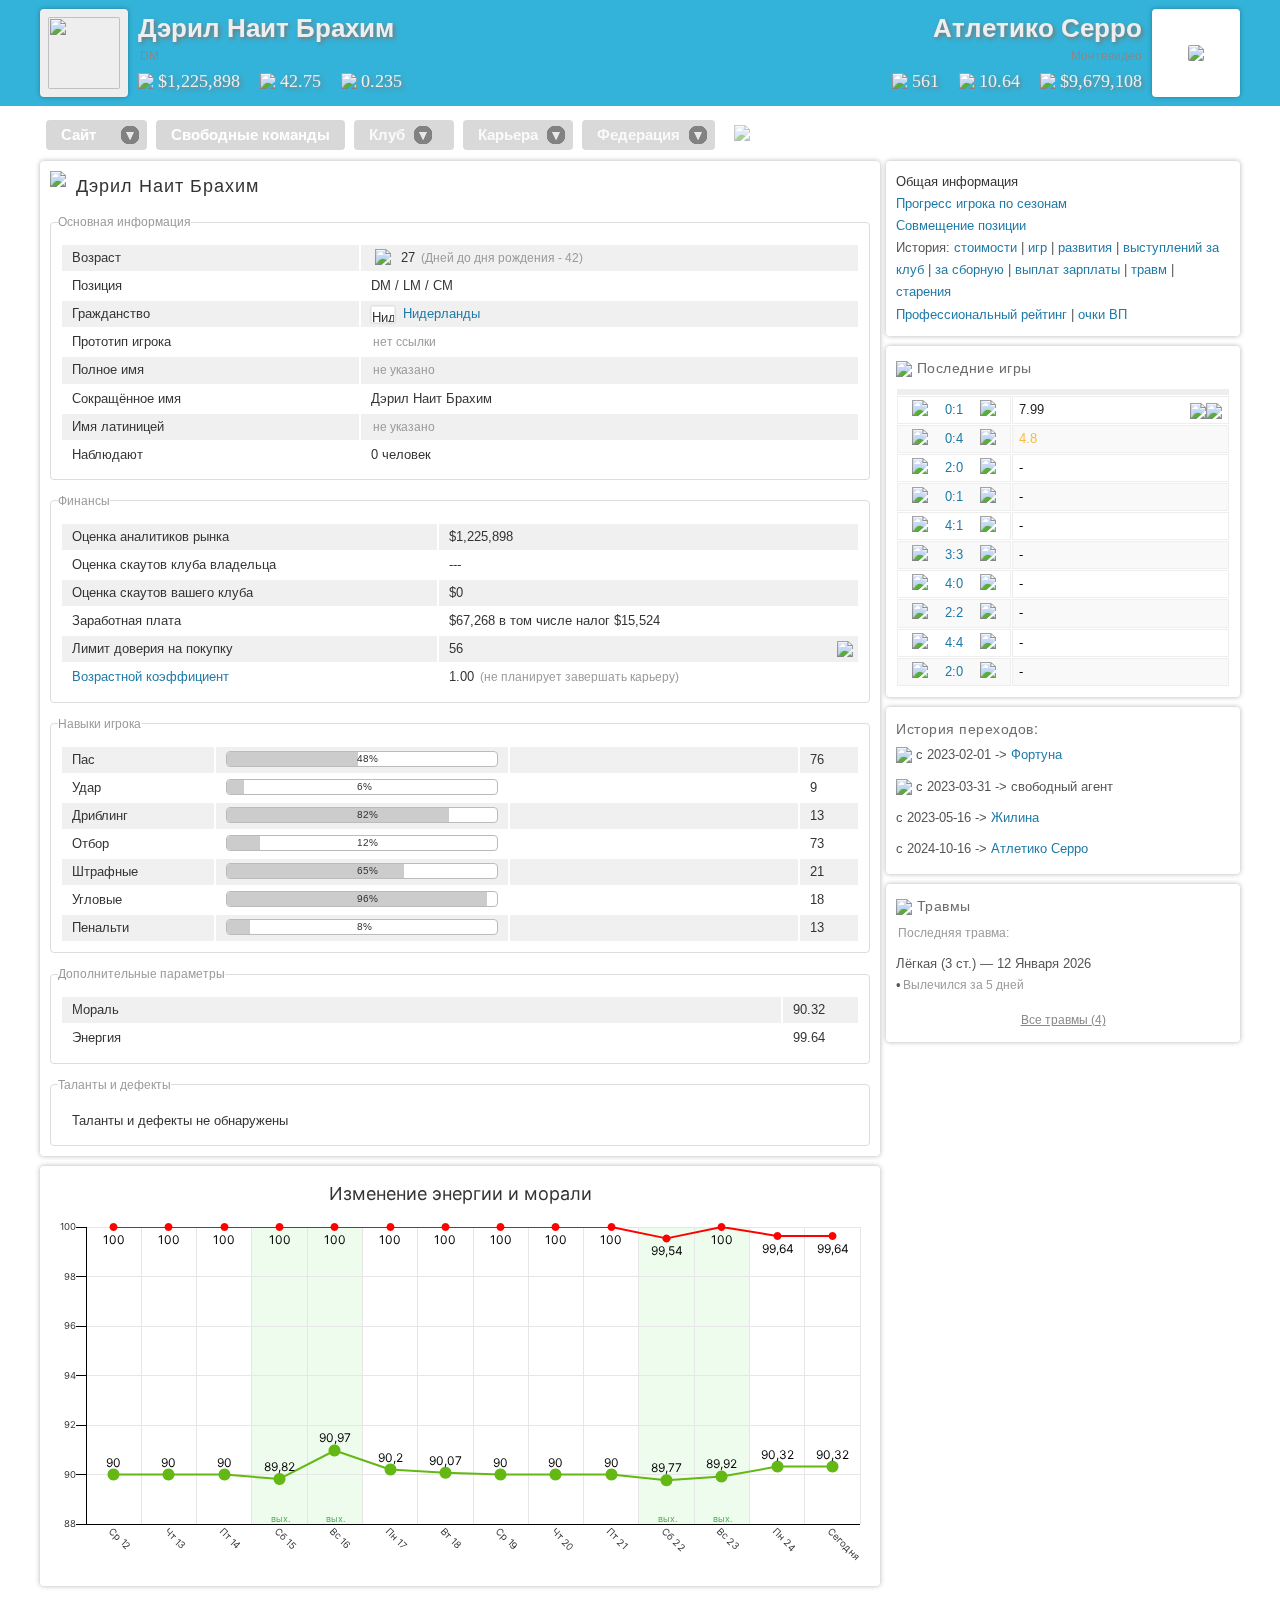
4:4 (954, 642)
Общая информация (957, 181)
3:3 (954, 554)
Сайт (86, 134)
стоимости (985, 247)
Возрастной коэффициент (150, 676)
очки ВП (1102, 314)
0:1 (954, 409)
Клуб (387, 134)
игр (1037, 247)
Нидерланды (441, 313)
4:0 (954, 583)
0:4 (954, 438)
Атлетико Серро (1037, 28)
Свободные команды (250, 134)
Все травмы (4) (1063, 1019)
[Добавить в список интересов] (408, 21)
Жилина (1015, 817)
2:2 (954, 612)
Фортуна (1036, 754)
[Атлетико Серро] (1196, 53)
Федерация (638, 134)
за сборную (969, 269)
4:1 (954, 525)
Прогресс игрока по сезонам (981, 203)
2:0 (954, 467)
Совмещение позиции (961, 225)
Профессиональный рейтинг (981, 314)
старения (923, 291)
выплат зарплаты (1067, 269)
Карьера (508, 134)
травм (1149, 269)
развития (1085, 247)
